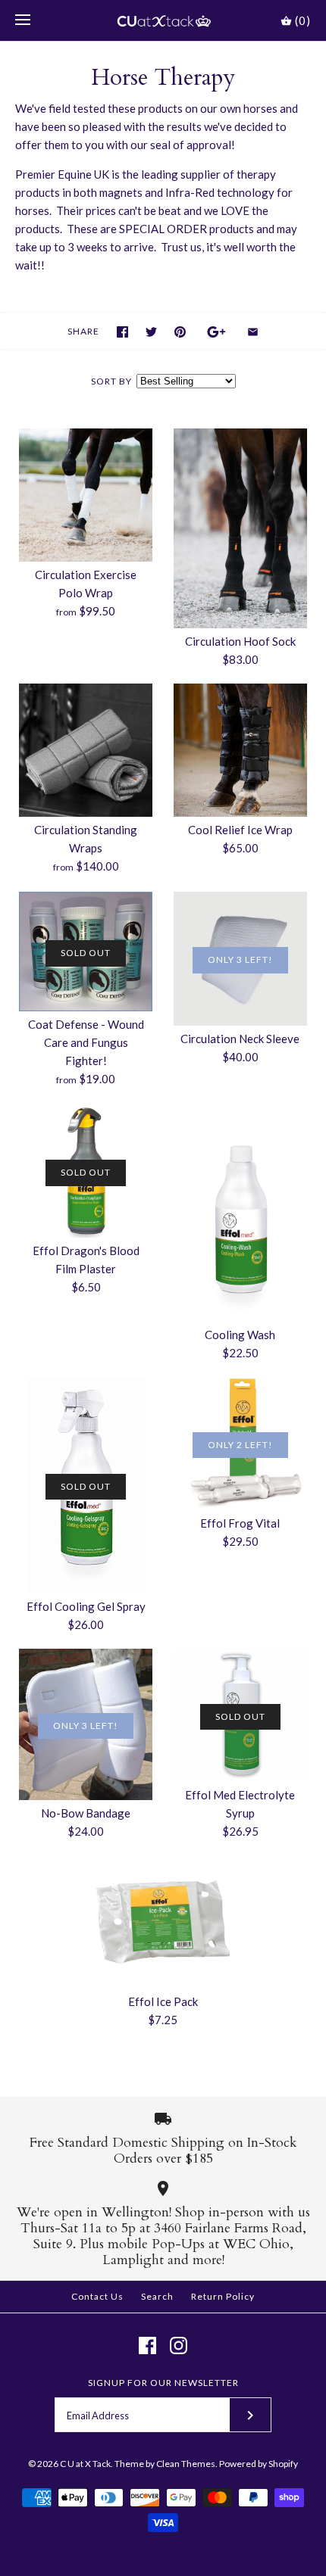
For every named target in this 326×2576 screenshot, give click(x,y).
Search (157, 2296)
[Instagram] (179, 2345)
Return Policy (223, 2296)
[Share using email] (253, 332)
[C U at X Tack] (163, 20)
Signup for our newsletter (163, 2383)
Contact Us (97, 2296)
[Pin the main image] (180, 332)
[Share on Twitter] (151, 332)
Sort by (111, 381)
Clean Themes (186, 2464)
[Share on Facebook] (122, 332)
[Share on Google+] (216, 332)
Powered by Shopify (259, 2464)
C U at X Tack (85, 2464)
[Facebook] (147, 2345)
